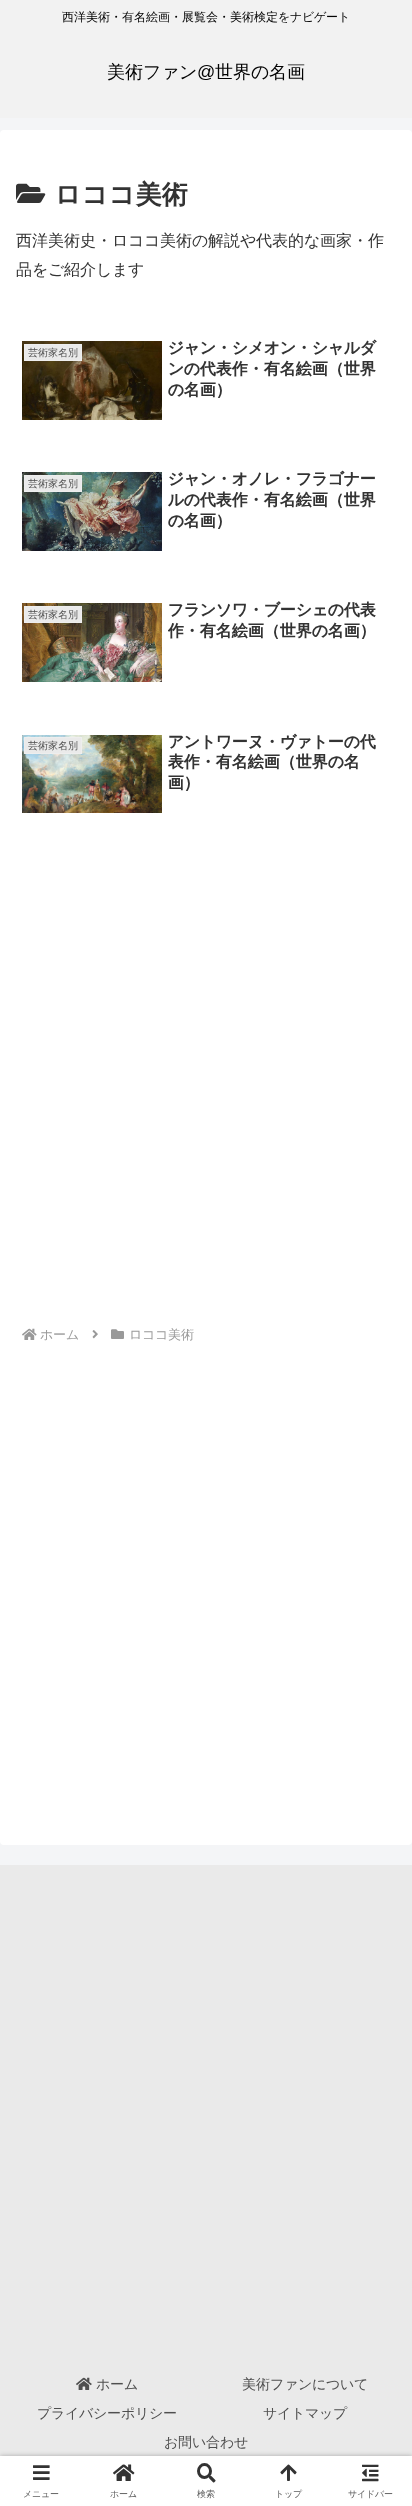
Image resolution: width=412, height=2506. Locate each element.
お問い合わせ (206, 2442)
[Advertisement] (206, 1095)
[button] (370, 2388)
